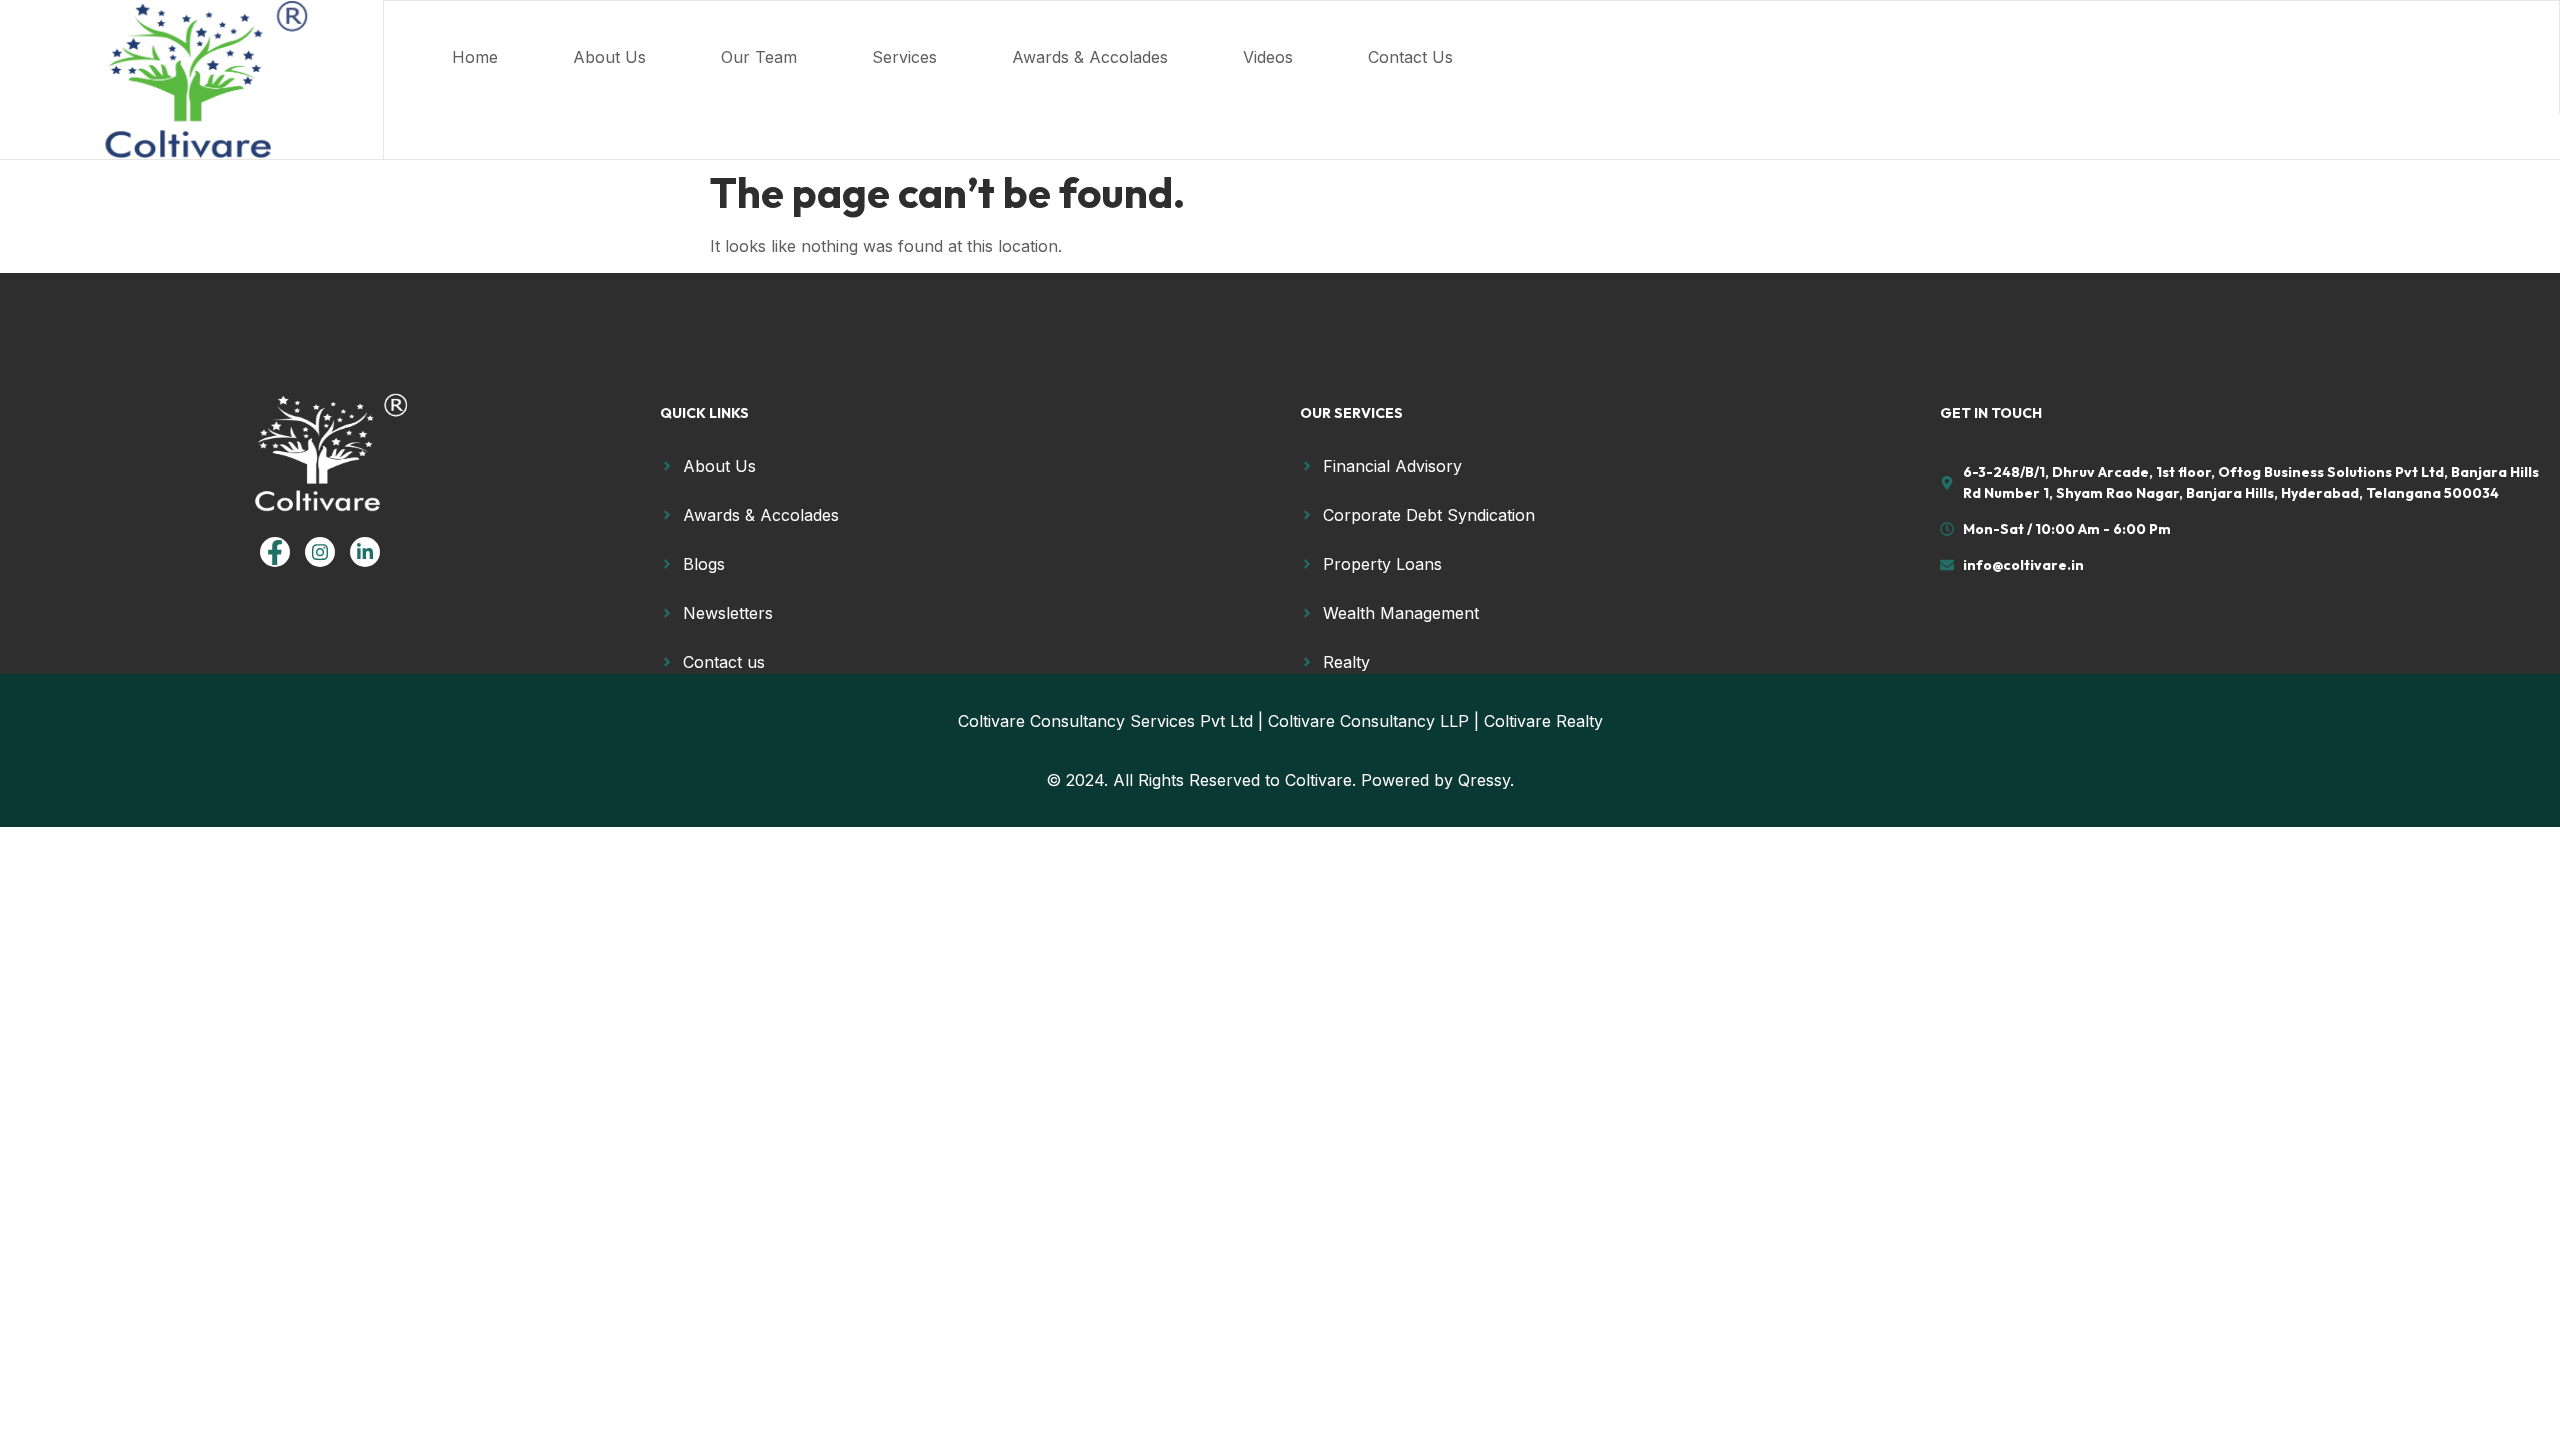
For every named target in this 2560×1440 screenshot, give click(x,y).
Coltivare (1318, 780)
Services (904, 57)
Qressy (1484, 780)
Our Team (759, 57)
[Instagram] (320, 552)
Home (475, 57)
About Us (609, 57)
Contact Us (1410, 57)
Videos (1268, 57)
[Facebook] (275, 552)
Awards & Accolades (1090, 57)
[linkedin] (365, 552)
